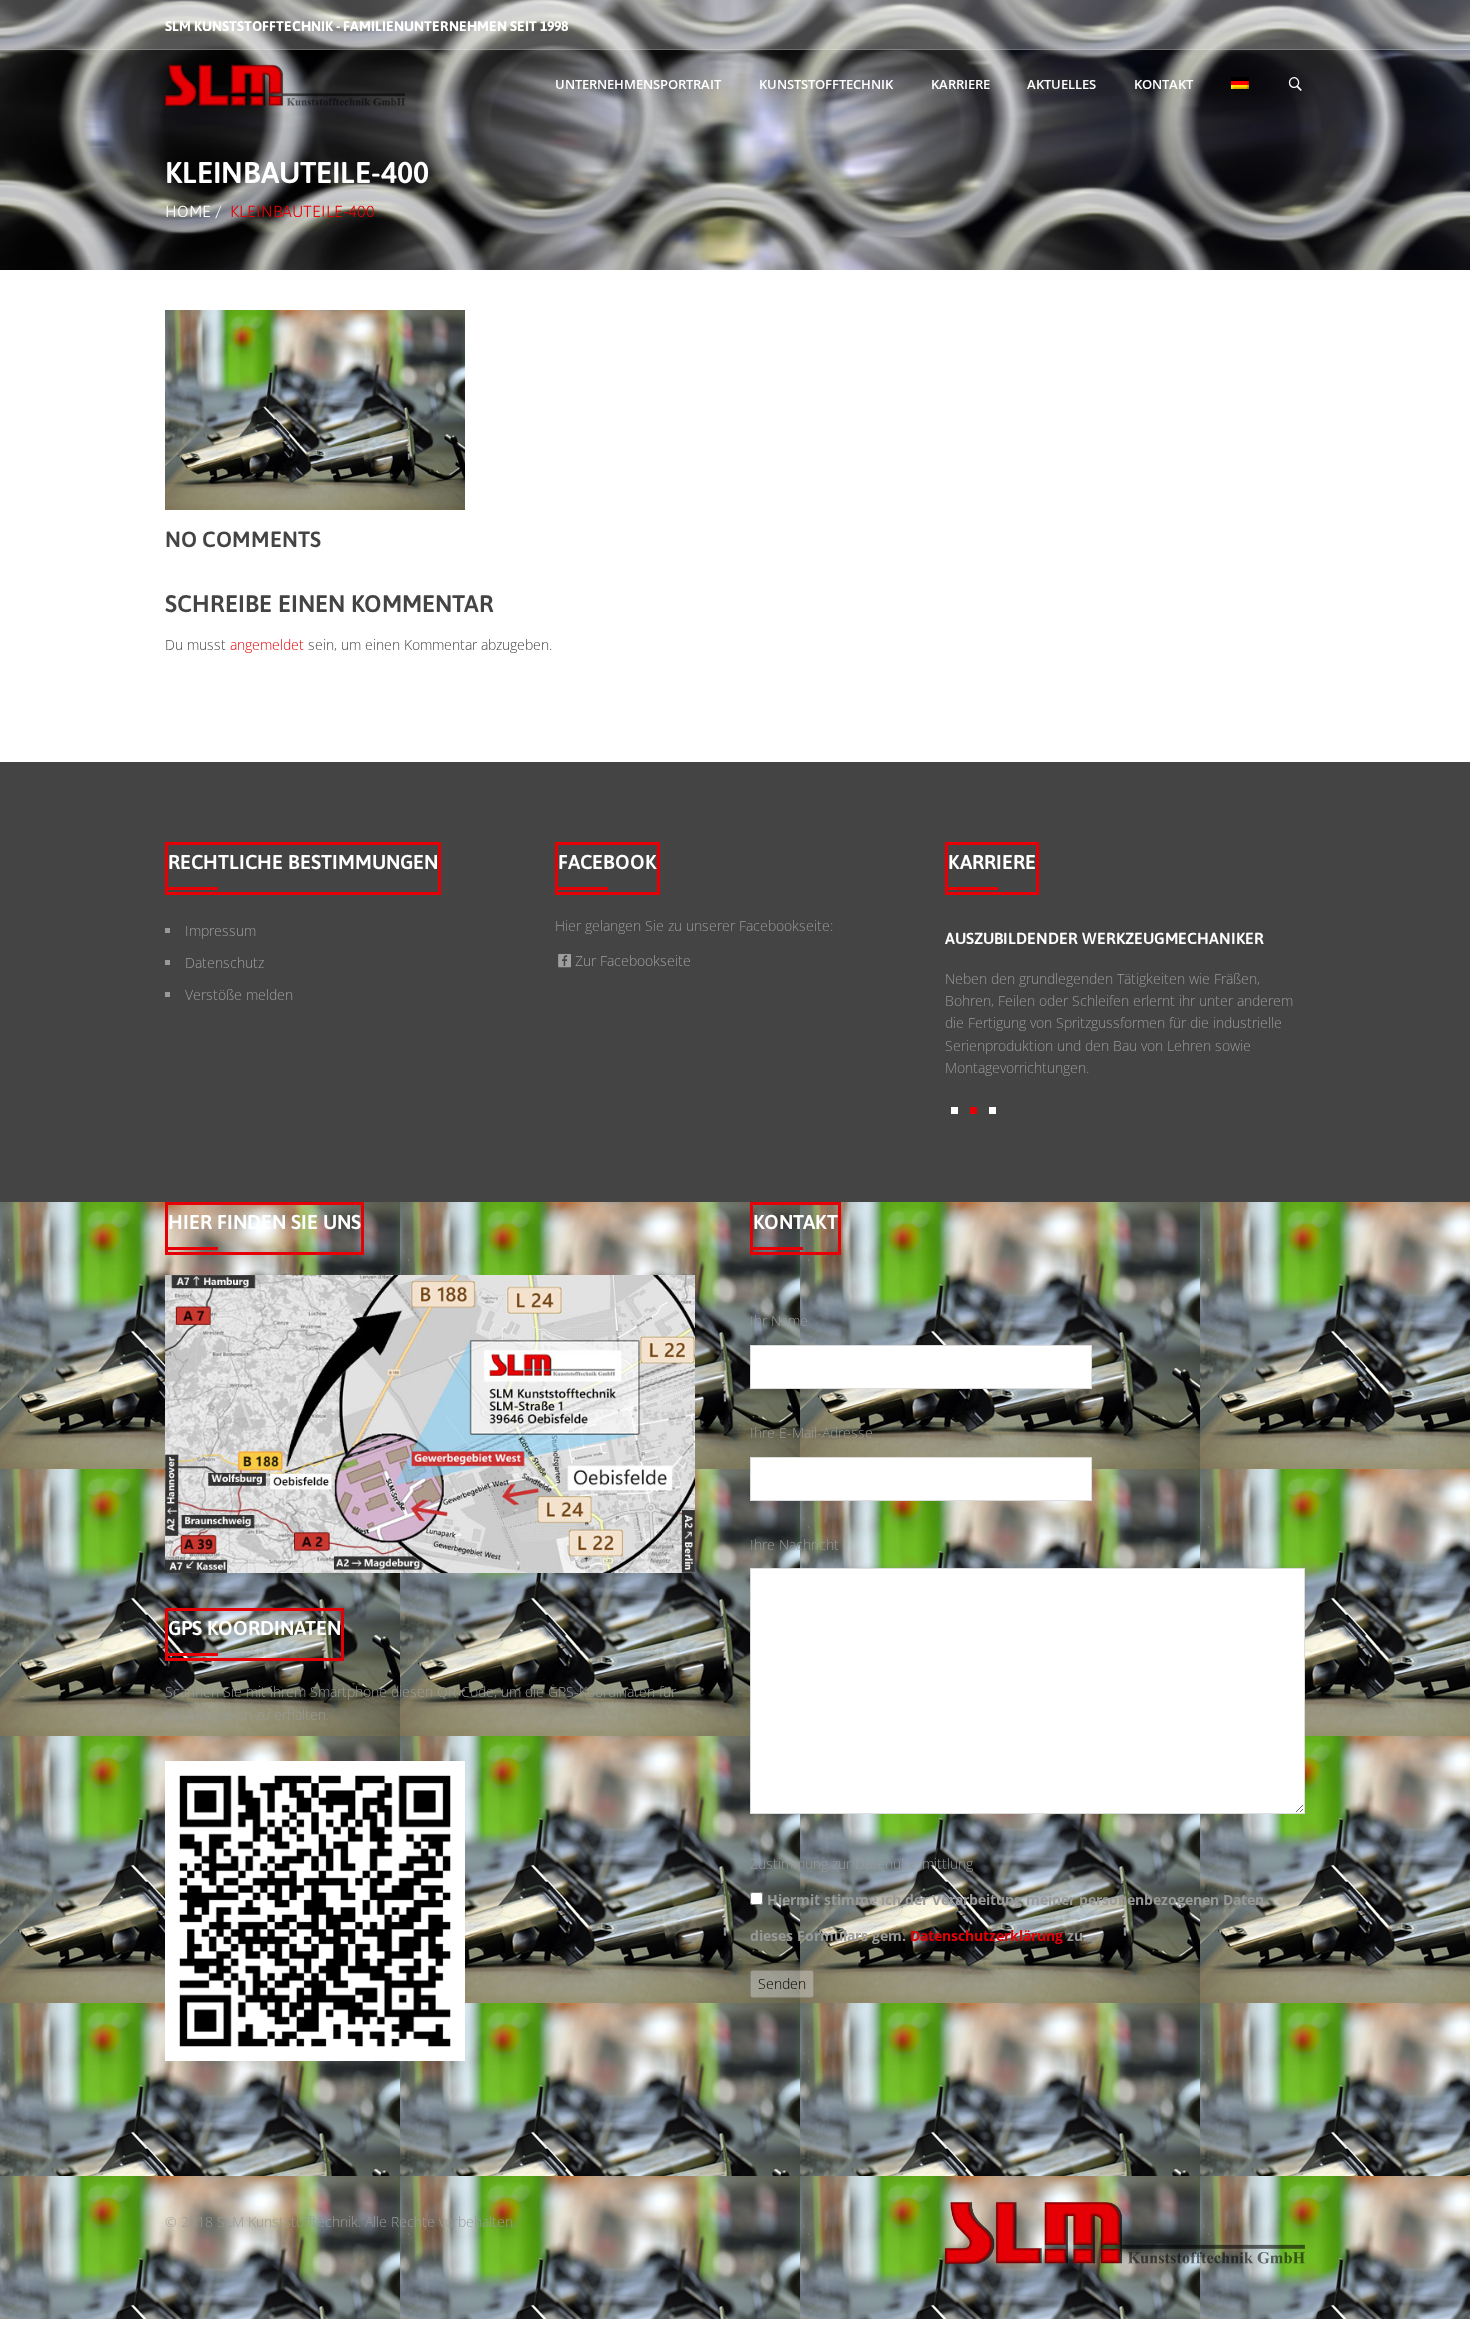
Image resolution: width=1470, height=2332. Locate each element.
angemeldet (267, 644)
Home (188, 211)
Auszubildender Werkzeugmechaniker (1002, 938)
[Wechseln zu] (1240, 85)
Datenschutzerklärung (986, 1935)
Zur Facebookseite (633, 960)
